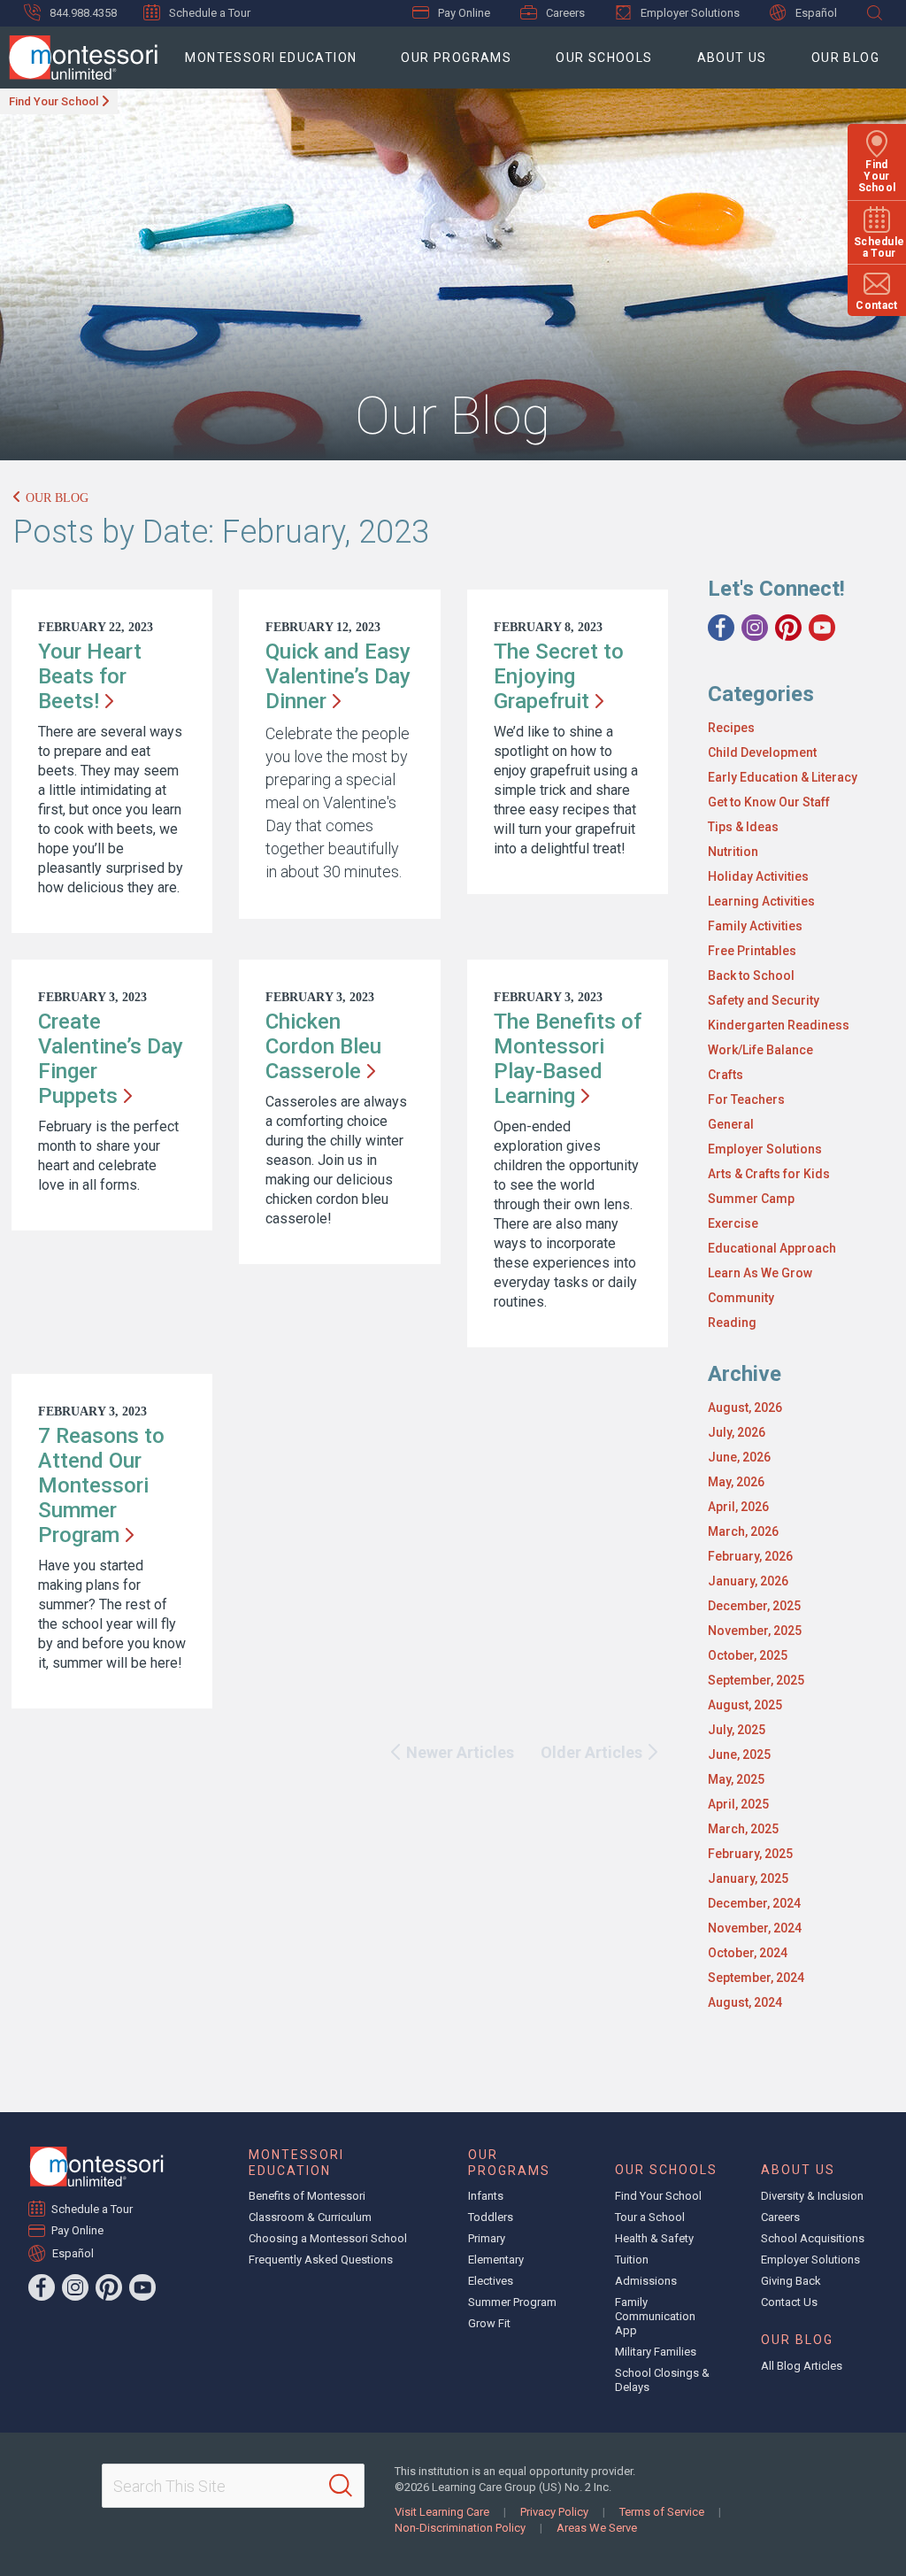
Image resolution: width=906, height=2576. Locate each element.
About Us (732, 58)
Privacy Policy (554, 2512)
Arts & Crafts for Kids (769, 1174)
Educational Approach (772, 1248)
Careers (565, 13)
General (731, 1124)
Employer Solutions (690, 13)
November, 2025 (755, 1631)
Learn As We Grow (760, 1273)
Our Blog (845, 58)
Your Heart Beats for (90, 676)
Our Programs (456, 58)
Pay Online (464, 13)
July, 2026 (737, 1432)
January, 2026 (748, 1581)
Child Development (762, 752)
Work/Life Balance (760, 1050)
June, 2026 (739, 1457)
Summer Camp (751, 1199)
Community (741, 1298)
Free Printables (752, 951)
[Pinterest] (788, 628)
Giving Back (791, 2281)
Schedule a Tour (210, 13)
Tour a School (650, 2217)
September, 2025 (756, 1680)
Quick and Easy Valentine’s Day (338, 676)
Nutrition (733, 852)
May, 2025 (736, 1779)
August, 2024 (745, 2002)
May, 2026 (736, 1482)
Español (816, 13)
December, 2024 (754, 1903)
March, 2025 (743, 1829)
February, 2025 (750, 1854)
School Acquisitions (813, 2238)
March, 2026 (743, 1531)
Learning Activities (761, 901)
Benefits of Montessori (307, 2196)
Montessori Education (271, 58)
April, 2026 (738, 1507)
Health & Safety (654, 2238)
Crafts (726, 1075)
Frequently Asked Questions (321, 2260)
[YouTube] (822, 628)
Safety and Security (764, 1000)
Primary (487, 2238)
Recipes (731, 728)
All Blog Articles (802, 2366)
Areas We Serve (597, 2528)
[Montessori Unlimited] (79, 58)
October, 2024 (748, 1953)
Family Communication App (655, 2316)
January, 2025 (748, 1878)
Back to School (751, 976)
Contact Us (789, 2302)
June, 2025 (739, 1755)
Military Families (656, 2352)
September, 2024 (756, 1978)
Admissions (646, 2281)
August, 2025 (745, 1705)
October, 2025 (748, 1655)
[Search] (341, 2486)
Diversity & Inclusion (812, 2196)
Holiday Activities (758, 876)
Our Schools (604, 58)
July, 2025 (737, 1730)
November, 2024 (755, 1928)
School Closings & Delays (662, 2380)
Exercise (733, 1223)
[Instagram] (755, 628)
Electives (491, 2281)
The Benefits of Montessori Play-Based (568, 1059)
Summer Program (512, 2302)
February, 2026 (750, 1556)
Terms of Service (662, 2512)
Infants (486, 2196)
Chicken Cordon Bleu (323, 1046)
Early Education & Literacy (783, 777)
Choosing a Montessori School (328, 2238)
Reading (732, 1323)
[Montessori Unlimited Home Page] (96, 2167)
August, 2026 (745, 1408)
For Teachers (746, 1099)
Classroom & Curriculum (310, 2217)
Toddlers (491, 2217)
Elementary (496, 2260)
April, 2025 (738, 1804)
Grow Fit (489, 2323)
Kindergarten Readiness (779, 1025)
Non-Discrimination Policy (460, 2528)
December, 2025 (754, 1606)
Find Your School (54, 101)
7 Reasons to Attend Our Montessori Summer (101, 1485)
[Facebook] (721, 628)
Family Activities (755, 926)
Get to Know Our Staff (769, 802)
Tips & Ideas (743, 827)
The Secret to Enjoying (559, 676)
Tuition (632, 2260)
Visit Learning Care (442, 2512)
